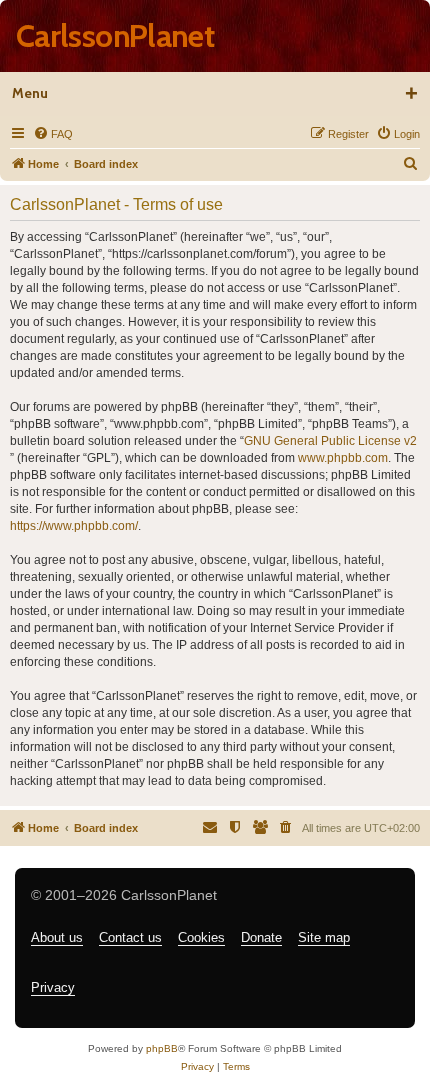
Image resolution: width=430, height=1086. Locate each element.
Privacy (53, 987)
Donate (261, 937)
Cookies (201, 937)
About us (57, 937)
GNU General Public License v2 (330, 441)
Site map (324, 937)
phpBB (162, 1048)
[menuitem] (53, 134)
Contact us (130, 937)
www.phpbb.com (343, 458)
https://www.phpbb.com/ (74, 526)
